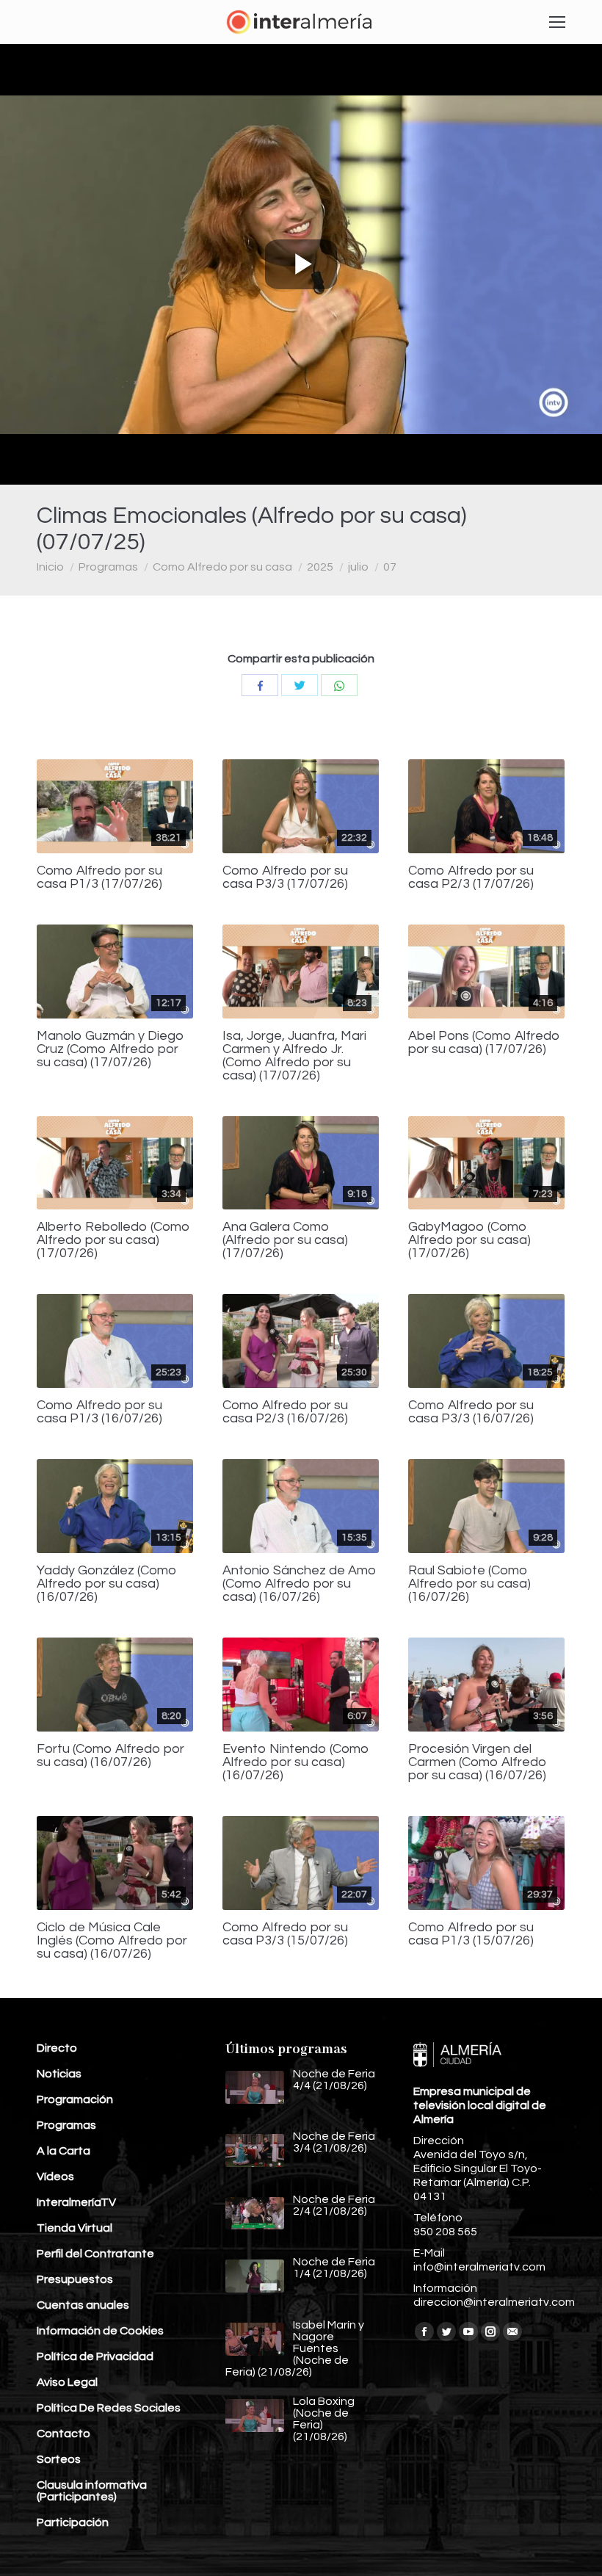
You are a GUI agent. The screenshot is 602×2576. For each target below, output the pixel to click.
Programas (108, 567)
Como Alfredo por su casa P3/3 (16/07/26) (471, 1412)
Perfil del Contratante (95, 2254)
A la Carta (64, 2151)
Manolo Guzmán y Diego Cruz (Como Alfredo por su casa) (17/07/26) (110, 1049)
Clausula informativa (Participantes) (92, 2491)
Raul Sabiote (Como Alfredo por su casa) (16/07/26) (469, 1584)
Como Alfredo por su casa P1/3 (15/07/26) (471, 1934)
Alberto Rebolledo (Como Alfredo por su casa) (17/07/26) (113, 1240)
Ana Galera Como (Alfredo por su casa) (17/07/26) (285, 1240)
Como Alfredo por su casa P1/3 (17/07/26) (99, 878)
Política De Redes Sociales (109, 2408)
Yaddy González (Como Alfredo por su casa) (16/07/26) (107, 1584)
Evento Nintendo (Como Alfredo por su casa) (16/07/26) (296, 1762)
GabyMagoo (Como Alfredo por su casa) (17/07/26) (469, 1240)
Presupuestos (75, 2279)
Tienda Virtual (75, 2228)
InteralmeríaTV (76, 2202)
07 (390, 567)
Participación (73, 2522)
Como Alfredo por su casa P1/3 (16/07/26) (99, 1412)
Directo (57, 2048)
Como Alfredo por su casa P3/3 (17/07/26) (285, 878)
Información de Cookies (100, 2331)
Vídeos (55, 2177)
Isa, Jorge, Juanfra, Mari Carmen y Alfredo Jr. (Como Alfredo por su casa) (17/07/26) (294, 1056)
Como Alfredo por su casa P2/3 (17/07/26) (471, 878)
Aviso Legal (67, 2382)
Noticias (59, 2074)
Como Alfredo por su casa (222, 567)
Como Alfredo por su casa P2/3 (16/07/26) (285, 1412)
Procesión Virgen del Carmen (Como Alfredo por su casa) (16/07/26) (478, 1762)
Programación (75, 2099)
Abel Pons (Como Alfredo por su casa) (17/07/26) (484, 1043)
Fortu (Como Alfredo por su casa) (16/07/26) (110, 1756)
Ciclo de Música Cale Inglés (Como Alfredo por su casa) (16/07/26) (112, 1941)
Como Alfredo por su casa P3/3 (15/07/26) (285, 1934)
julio (358, 567)
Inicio (50, 567)
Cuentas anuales (83, 2305)
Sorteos (59, 2459)
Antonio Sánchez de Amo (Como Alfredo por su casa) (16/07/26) (300, 1584)
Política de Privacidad (95, 2356)
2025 (320, 567)
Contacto (64, 2434)
